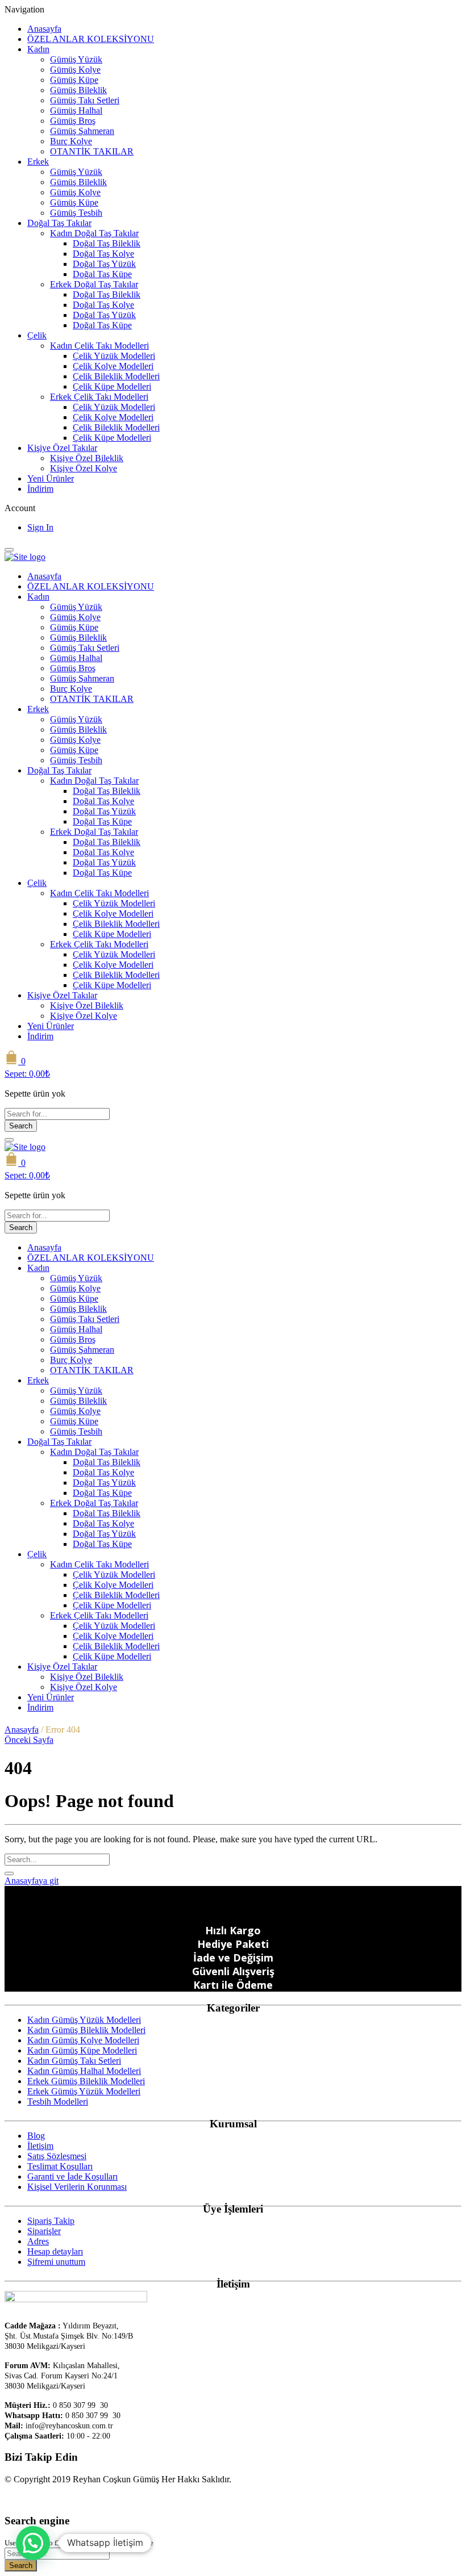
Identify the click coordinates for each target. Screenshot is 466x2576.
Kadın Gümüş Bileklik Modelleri (86, 2030)
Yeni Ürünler (51, 478)
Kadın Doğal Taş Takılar (94, 233)
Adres (38, 2241)
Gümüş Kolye (75, 70)
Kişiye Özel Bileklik (87, 458)
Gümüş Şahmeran (82, 131)
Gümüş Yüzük (76, 59)
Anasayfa (44, 29)
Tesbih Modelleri (58, 2102)
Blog (36, 2136)
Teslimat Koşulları (60, 2166)
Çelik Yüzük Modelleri (114, 356)
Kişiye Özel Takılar (62, 448)
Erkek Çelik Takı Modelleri (99, 397)
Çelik (37, 335)
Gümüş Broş (73, 121)
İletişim (40, 2146)
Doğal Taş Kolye (103, 254)
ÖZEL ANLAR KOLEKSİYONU (91, 39)
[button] (33, 2543)
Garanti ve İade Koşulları (72, 2176)
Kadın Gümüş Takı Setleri (74, 2061)
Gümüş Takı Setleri (85, 100)
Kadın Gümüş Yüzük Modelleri (84, 2020)
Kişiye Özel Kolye (84, 468)
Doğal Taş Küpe (102, 274)
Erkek (38, 162)
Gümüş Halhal (76, 110)
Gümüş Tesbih (76, 213)
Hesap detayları (55, 2251)
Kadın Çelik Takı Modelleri (99, 346)
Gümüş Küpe (74, 80)
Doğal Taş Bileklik (107, 243)
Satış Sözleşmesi (57, 2156)
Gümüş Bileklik (78, 90)
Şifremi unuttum (56, 2262)
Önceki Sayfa (29, 1740)
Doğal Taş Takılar (59, 223)
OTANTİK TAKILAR (92, 151)
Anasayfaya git (32, 1881)
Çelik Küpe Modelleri (112, 386)
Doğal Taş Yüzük (104, 264)
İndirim (40, 489)
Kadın (38, 49)
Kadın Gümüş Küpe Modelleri (82, 2050)
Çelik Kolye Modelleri (113, 366)
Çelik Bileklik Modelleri (116, 376)
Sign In (40, 527)
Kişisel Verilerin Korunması (77, 2187)
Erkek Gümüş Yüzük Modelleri (84, 2091)
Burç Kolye (71, 141)
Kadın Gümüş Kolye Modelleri (83, 2040)
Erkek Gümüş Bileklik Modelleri (86, 2081)
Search (21, 1126)
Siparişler (44, 2231)
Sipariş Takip (51, 2221)
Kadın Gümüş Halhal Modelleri (84, 2071)
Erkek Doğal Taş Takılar (94, 284)
